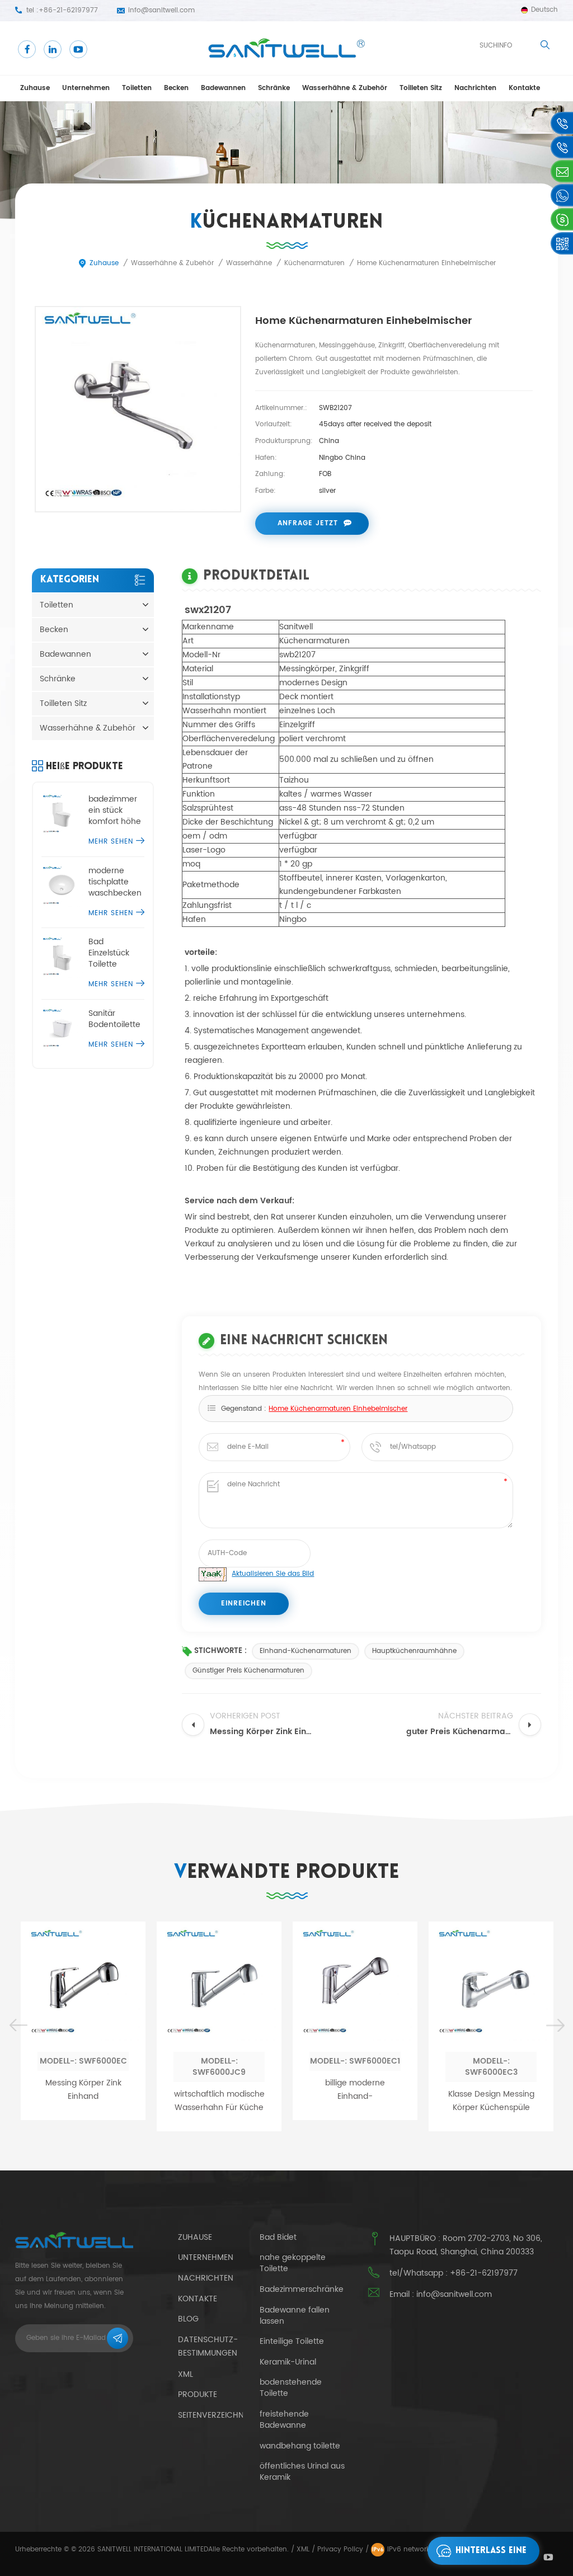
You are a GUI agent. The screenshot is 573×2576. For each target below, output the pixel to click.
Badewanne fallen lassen (295, 2316)
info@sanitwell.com (161, 10)
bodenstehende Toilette (291, 2388)
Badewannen (223, 88)
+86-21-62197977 (68, 10)
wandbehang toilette (300, 2446)
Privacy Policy (340, 2549)
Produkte (198, 2394)
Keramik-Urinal (288, 2362)
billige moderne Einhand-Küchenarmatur (256, 2090)
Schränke (274, 88)
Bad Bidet (278, 2238)
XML (303, 2549)
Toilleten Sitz (421, 88)
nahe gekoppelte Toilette (293, 2263)
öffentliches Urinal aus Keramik (302, 2472)
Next (555, 2026)
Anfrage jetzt (308, 523)
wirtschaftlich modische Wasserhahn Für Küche (120, 2101)
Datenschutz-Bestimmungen (208, 2347)
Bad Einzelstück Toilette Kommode (109, 953)
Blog (188, 2319)
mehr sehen (111, 842)
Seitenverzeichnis (214, 2415)
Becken (176, 88)
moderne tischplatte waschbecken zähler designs (116, 882)
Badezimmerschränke (302, 2290)
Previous (18, 2026)
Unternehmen (86, 88)
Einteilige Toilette (292, 2342)
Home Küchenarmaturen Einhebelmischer (338, 1409)
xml (185, 2374)
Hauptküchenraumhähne (414, 1651)
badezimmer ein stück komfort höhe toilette (115, 811)
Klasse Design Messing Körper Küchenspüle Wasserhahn (392, 2101)
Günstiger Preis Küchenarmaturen (248, 1671)
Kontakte (524, 88)
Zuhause (35, 88)
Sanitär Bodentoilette (114, 1019)
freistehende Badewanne (284, 2420)
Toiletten (137, 88)
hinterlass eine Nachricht (491, 2556)
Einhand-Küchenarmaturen (306, 1651)
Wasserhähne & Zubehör (345, 88)
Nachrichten (475, 88)
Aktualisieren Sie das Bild (273, 1574)
